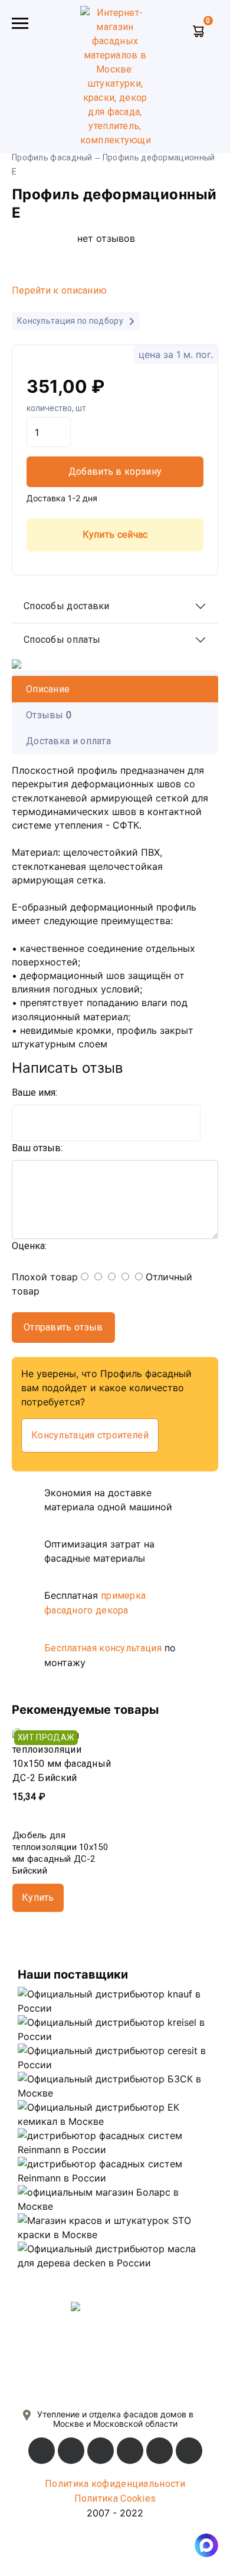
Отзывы (49, 715)
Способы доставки (67, 606)
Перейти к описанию (59, 290)
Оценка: (29, 1246)
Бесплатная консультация (103, 1648)
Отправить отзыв (63, 1327)
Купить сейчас (115, 535)
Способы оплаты (62, 640)
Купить (38, 1897)
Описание (48, 689)
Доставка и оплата (68, 741)
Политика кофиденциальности (115, 2484)
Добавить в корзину (115, 471)
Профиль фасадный (52, 157)
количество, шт (56, 408)
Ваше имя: (34, 1092)
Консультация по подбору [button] (71, 321)
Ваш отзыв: (37, 1148)
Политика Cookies (115, 2498)
